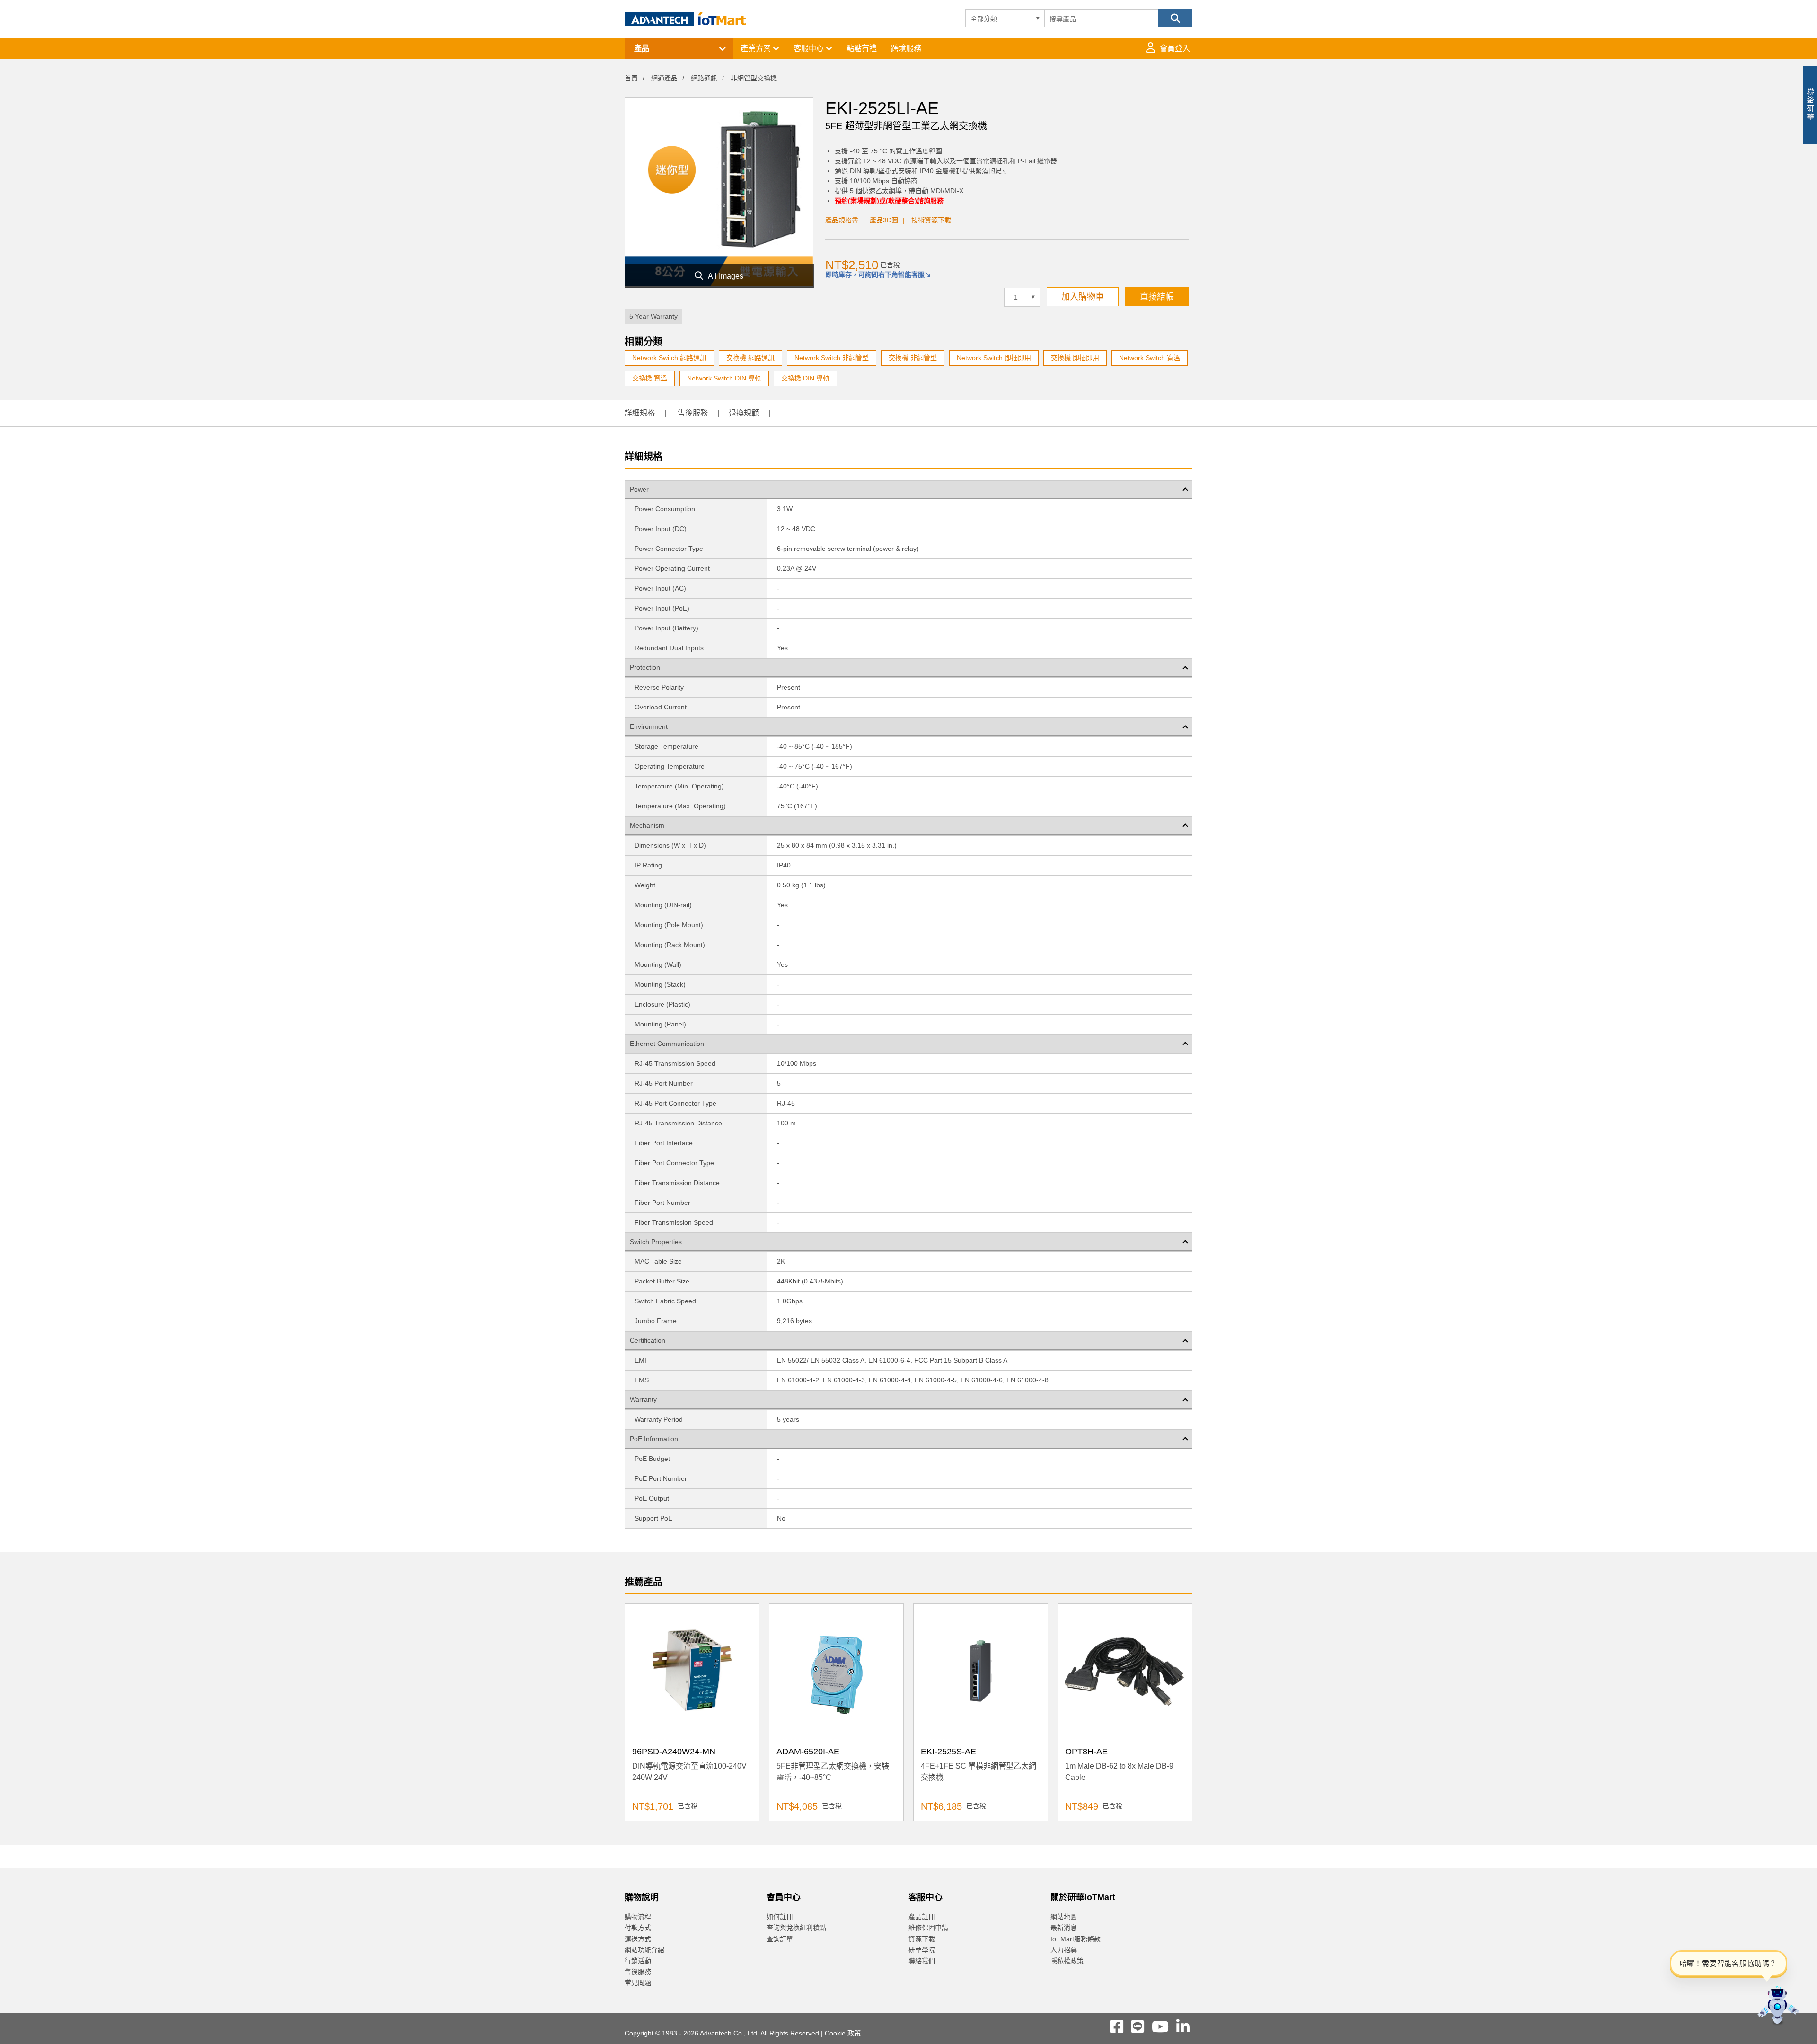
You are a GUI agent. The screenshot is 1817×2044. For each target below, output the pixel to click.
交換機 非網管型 (913, 358)
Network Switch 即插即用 (994, 358)
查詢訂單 (780, 1939)
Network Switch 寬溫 (1150, 358)
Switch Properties (656, 1242)
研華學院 (922, 1950)
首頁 (631, 78)
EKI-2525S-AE (948, 1752)
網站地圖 (1064, 1917)
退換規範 (744, 413)
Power (639, 489)
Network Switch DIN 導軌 (724, 378)
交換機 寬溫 (650, 378)
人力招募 (1064, 1950)
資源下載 (922, 1939)
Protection (645, 667)
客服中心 (810, 49)
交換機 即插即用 (1075, 358)
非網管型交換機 (754, 78)
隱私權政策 (1067, 1961)
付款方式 (638, 1928)
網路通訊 (704, 78)
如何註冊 (780, 1917)
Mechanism (647, 825)
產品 (642, 49)
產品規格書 (842, 220)
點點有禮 (862, 49)
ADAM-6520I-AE (808, 1752)
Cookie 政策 (843, 2033)
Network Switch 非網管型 (832, 358)
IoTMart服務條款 (1076, 1939)
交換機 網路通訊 (750, 358)
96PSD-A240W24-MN (674, 1752)
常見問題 (638, 1982)
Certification (648, 1340)
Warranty (643, 1399)
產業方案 (757, 49)
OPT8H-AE (1086, 1752)
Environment (649, 726)
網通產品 (664, 78)
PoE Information (654, 1439)
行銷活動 (638, 1961)
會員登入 (1175, 49)
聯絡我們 (922, 1961)
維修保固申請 (928, 1928)
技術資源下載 (931, 220)
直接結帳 (1157, 297)
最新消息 (1064, 1928)
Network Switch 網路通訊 (669, 358)
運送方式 (638, 1939)
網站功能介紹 (644, 1950)
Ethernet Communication (667, 1044)
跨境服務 (906, 49)
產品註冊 (922, 1917)
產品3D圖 (884, 220)
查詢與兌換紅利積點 (796, 1928)
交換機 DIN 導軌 (805, 378)
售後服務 (693, 413)
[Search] (1175, 18)
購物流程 (638, 1917)
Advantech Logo (685, 19)
